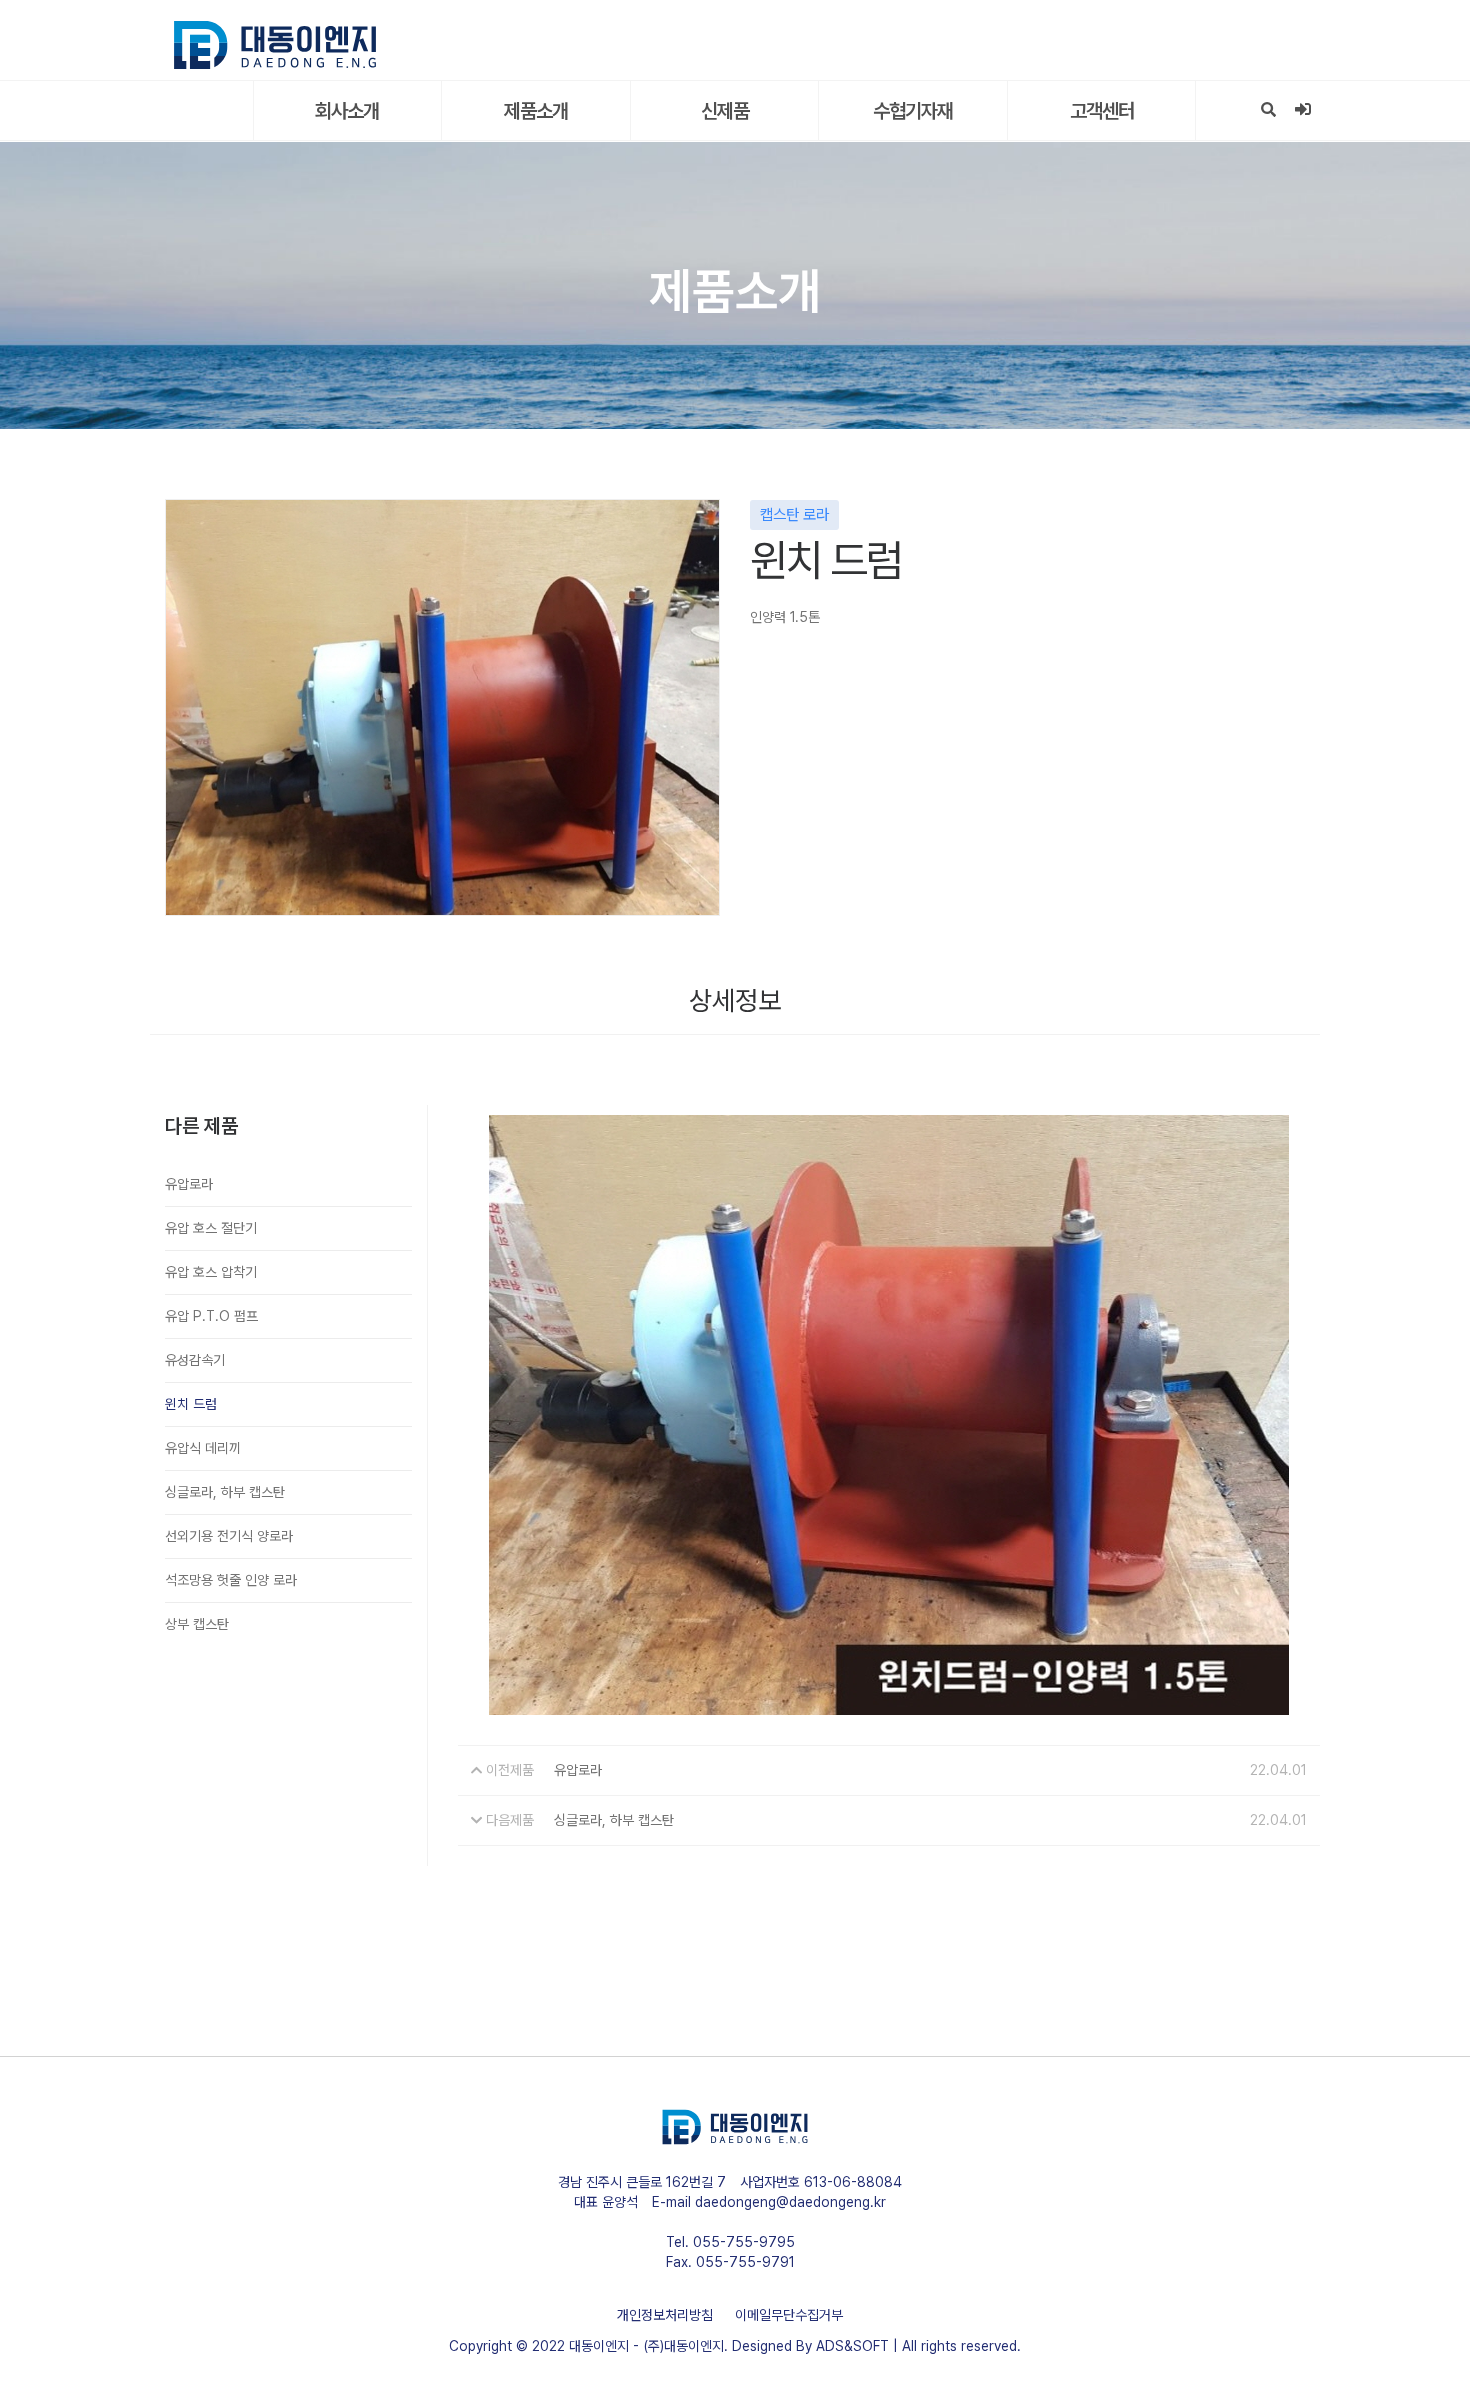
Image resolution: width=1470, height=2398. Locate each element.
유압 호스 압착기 (211, 1272)
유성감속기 (195, 1360)
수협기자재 (913, 111)
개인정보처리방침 (665, 2315)
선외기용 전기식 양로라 (229, 1536)
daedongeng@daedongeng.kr (790, 2202)
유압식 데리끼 (203, 1448)
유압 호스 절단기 (211, 1228)
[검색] (1268, 110)
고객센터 (1102, 111)
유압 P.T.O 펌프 (211, 1316)
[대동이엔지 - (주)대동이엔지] (275, 45)
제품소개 (536, 111)
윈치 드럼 (191, 1404)
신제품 (725, 111)
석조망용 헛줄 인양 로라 (231, 1580)
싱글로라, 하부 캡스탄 (225, 1492)
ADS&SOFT (852, 2346)
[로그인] (1302, 110)
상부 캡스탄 (197, 1624)
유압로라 (189, 1184)
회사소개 (347, 111)
